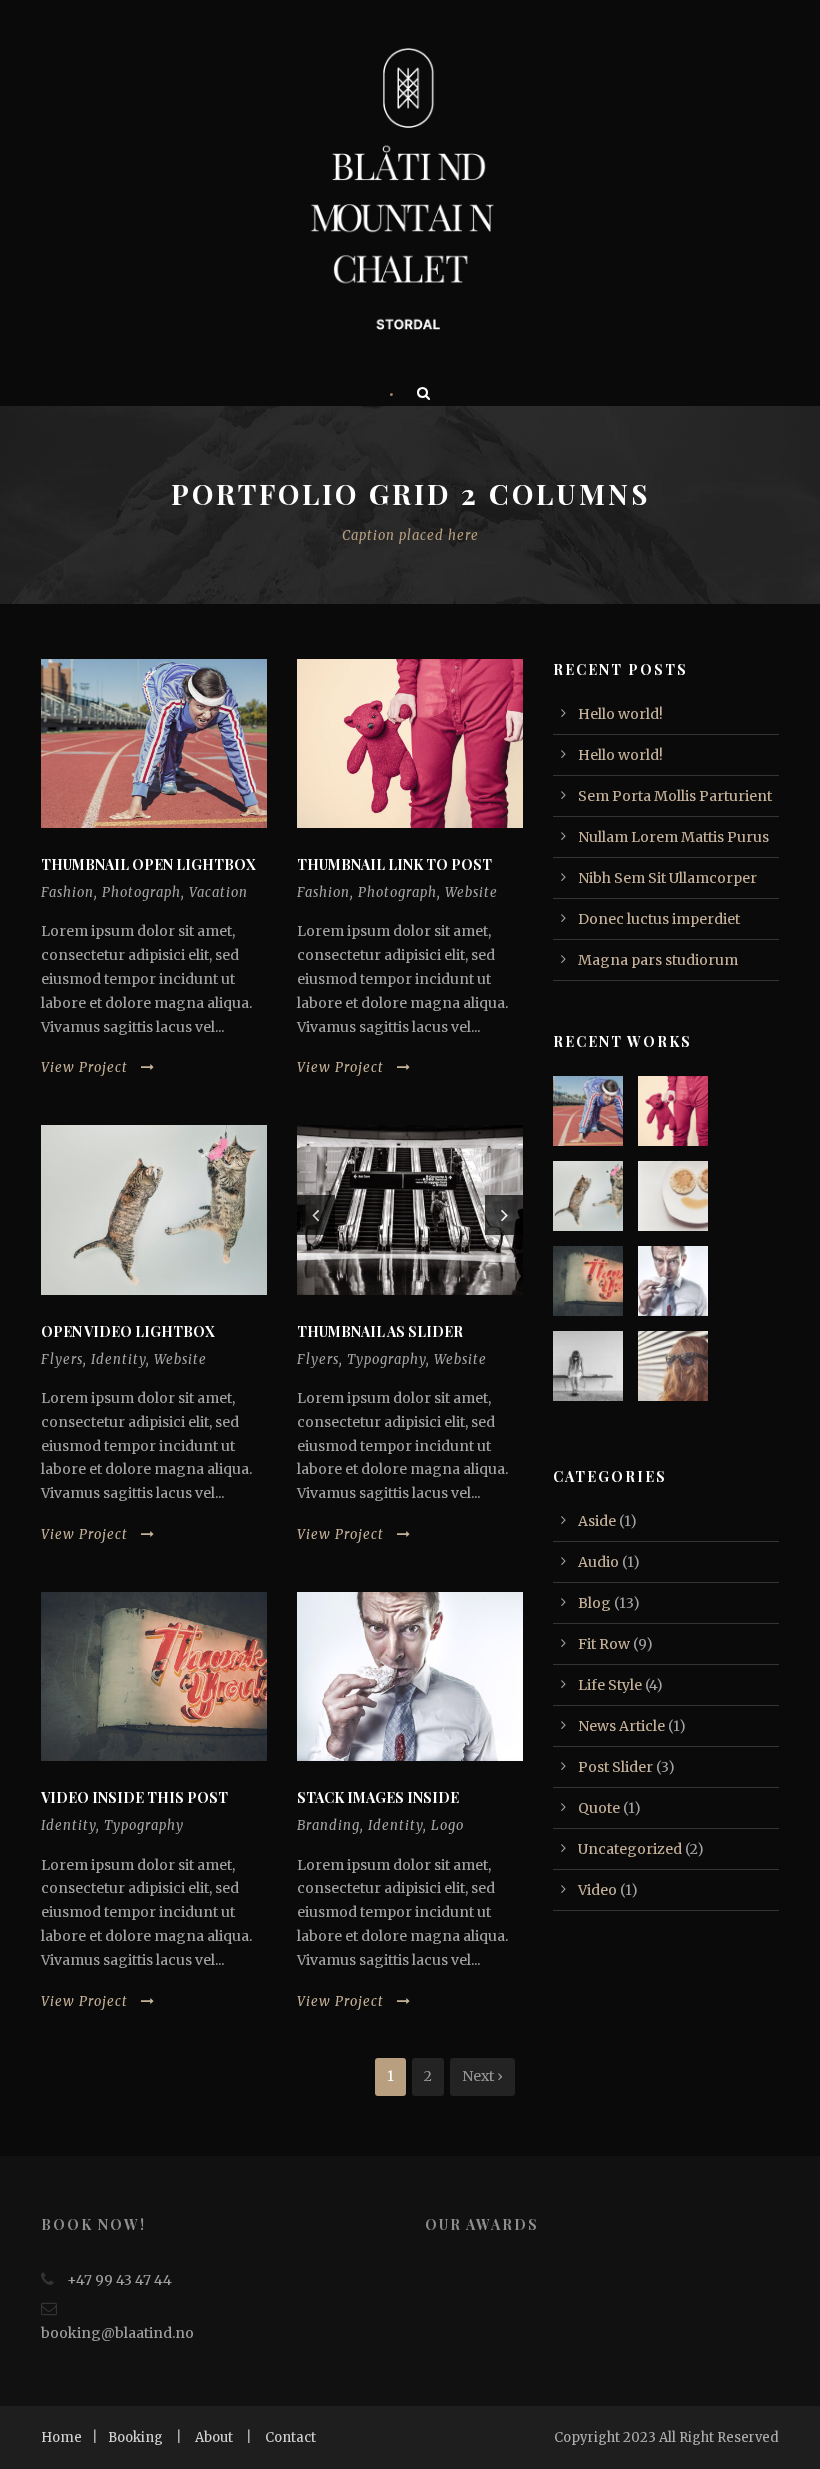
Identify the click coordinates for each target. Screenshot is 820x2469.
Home (61, 2437)
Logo (447, 1825)
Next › (482, 2076)
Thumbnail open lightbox (148, 864)
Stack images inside (378, 1797)
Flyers (62, 1359)
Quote (599, 1808)
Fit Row (604, 1644)
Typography (386, 1359)
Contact (290, 2437)
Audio (598, 1562)
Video (597, 1890)
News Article (621, 1726)
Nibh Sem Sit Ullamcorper (667, 878)
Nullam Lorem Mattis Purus (673, 837)
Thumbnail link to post (394, 864)
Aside (597, 1521)
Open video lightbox (128, 1331)
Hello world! (620, 714)
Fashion (67, 892)
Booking (135, 2437)
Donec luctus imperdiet (659, 919)
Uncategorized (630, 1849)
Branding (328, 1825)
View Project (84, 1067)
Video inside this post (134, 1797)
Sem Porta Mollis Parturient (675, 796)
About (214, 2437)
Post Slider (615, 1767)
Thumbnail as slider (380, 1331)
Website (471, 892)
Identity (118, 1359)
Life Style (610, 1685)
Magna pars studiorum (658, 960)
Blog (594, 1603)
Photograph (141, 892)
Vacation (218, 892)
